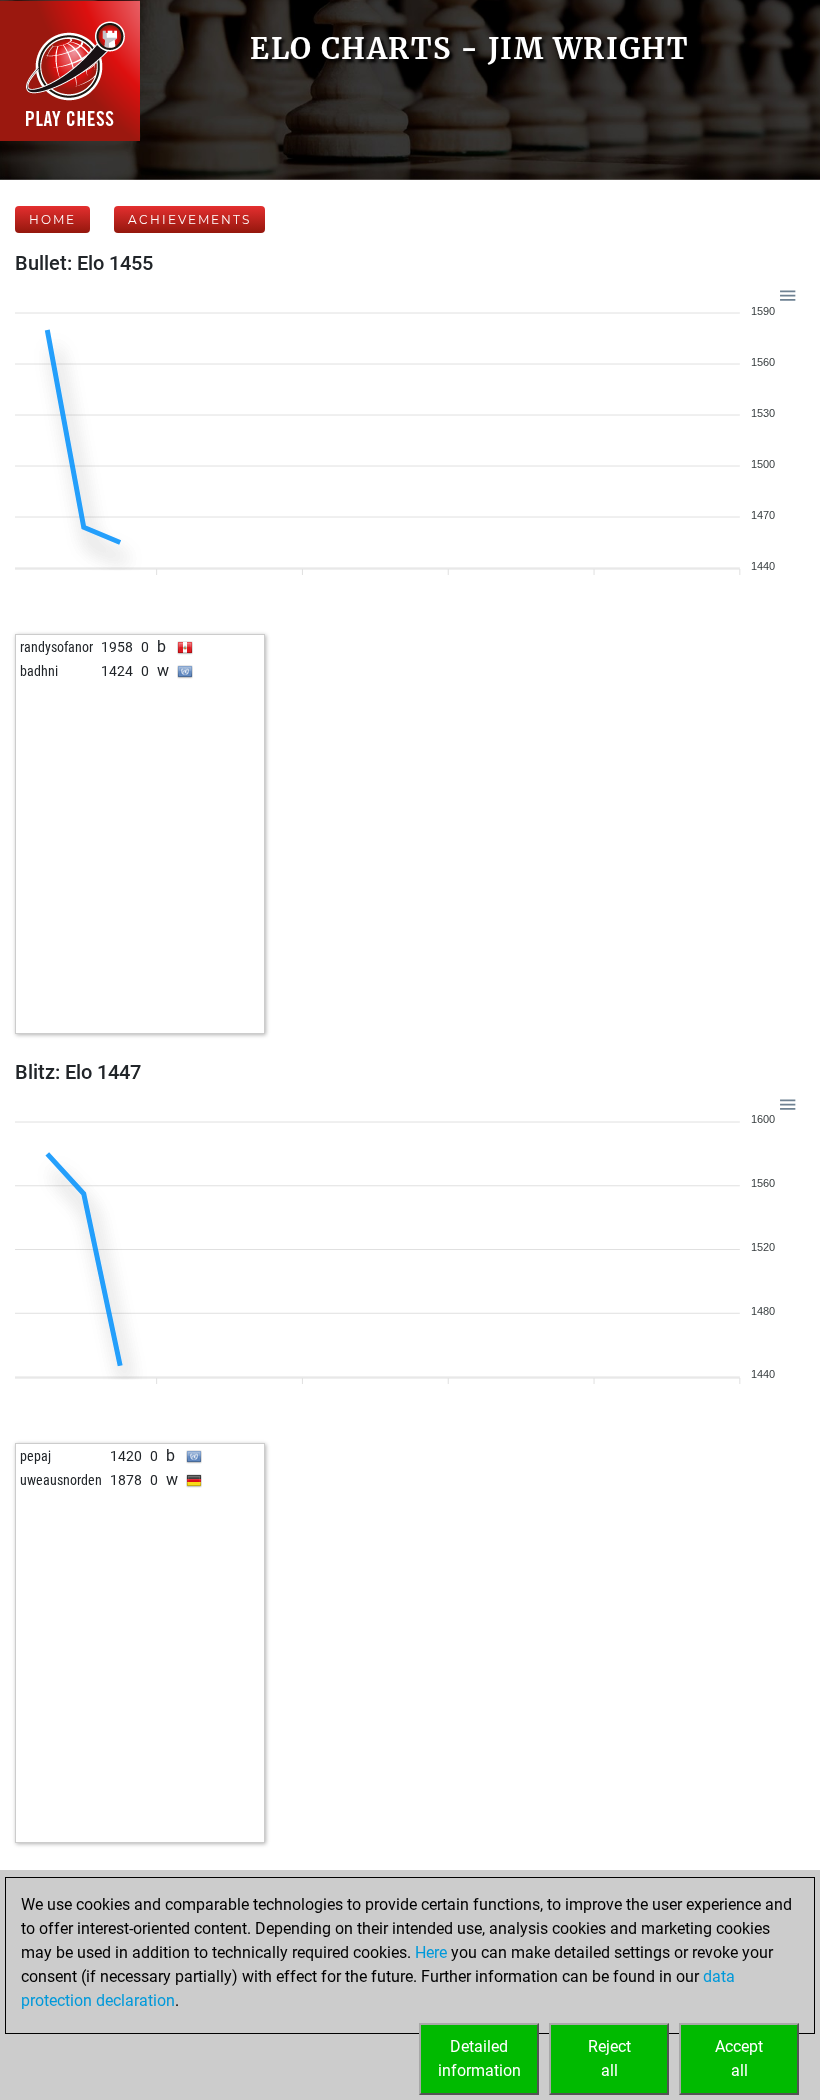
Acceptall (739, 2058)
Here (431, 1952)
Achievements (189, 219)
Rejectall (609, 2058)
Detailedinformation (479, 2058)
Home (52, 219)
